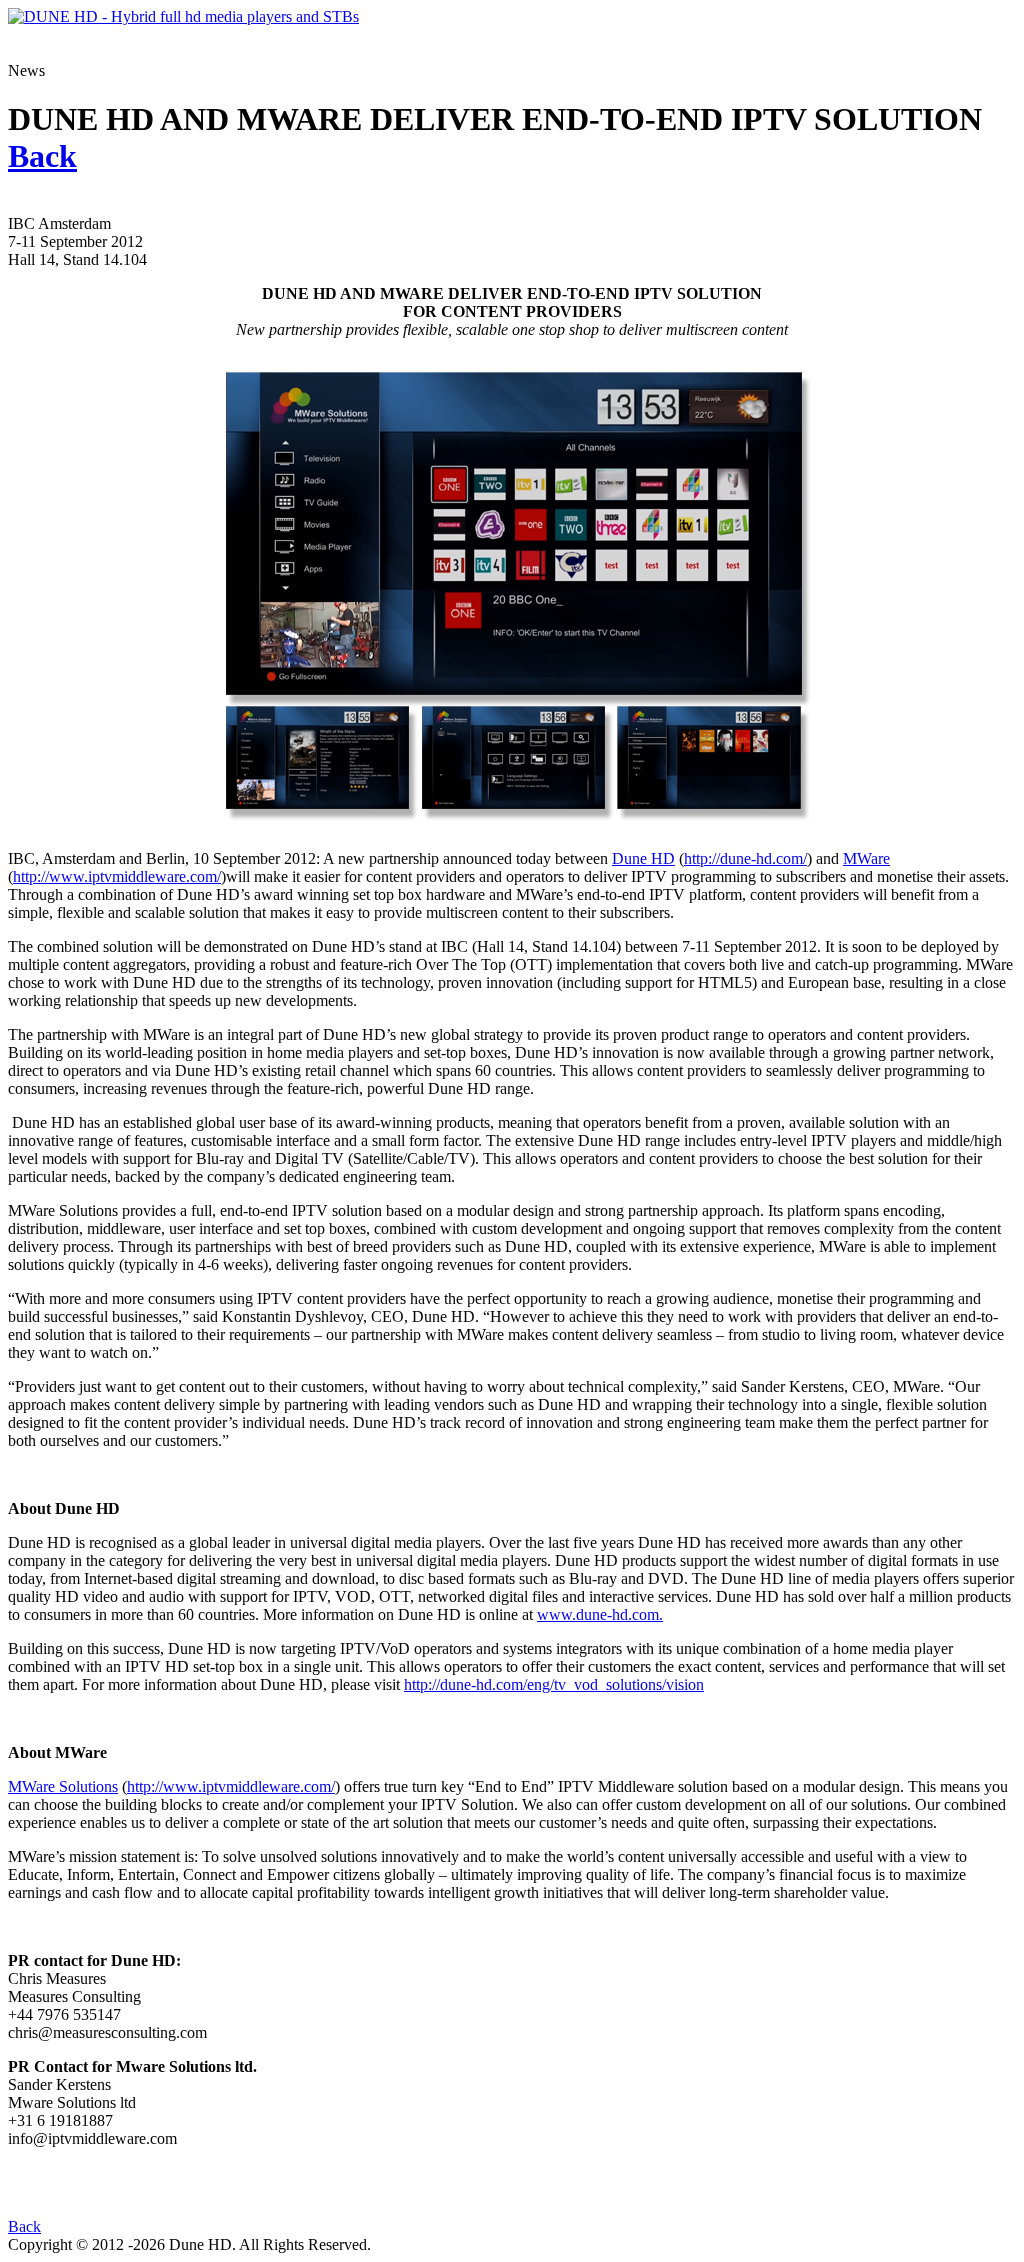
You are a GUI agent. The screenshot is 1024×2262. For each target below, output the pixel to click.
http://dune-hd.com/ (745, 858)
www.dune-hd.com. (600, 1614)
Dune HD (643, 858)
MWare (866, 858)
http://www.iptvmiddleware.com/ (117, 876)
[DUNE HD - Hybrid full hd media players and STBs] (183, 16)
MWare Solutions (63, 1786)
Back (24, 2226)
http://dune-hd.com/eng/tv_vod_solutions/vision (554, 1684)
